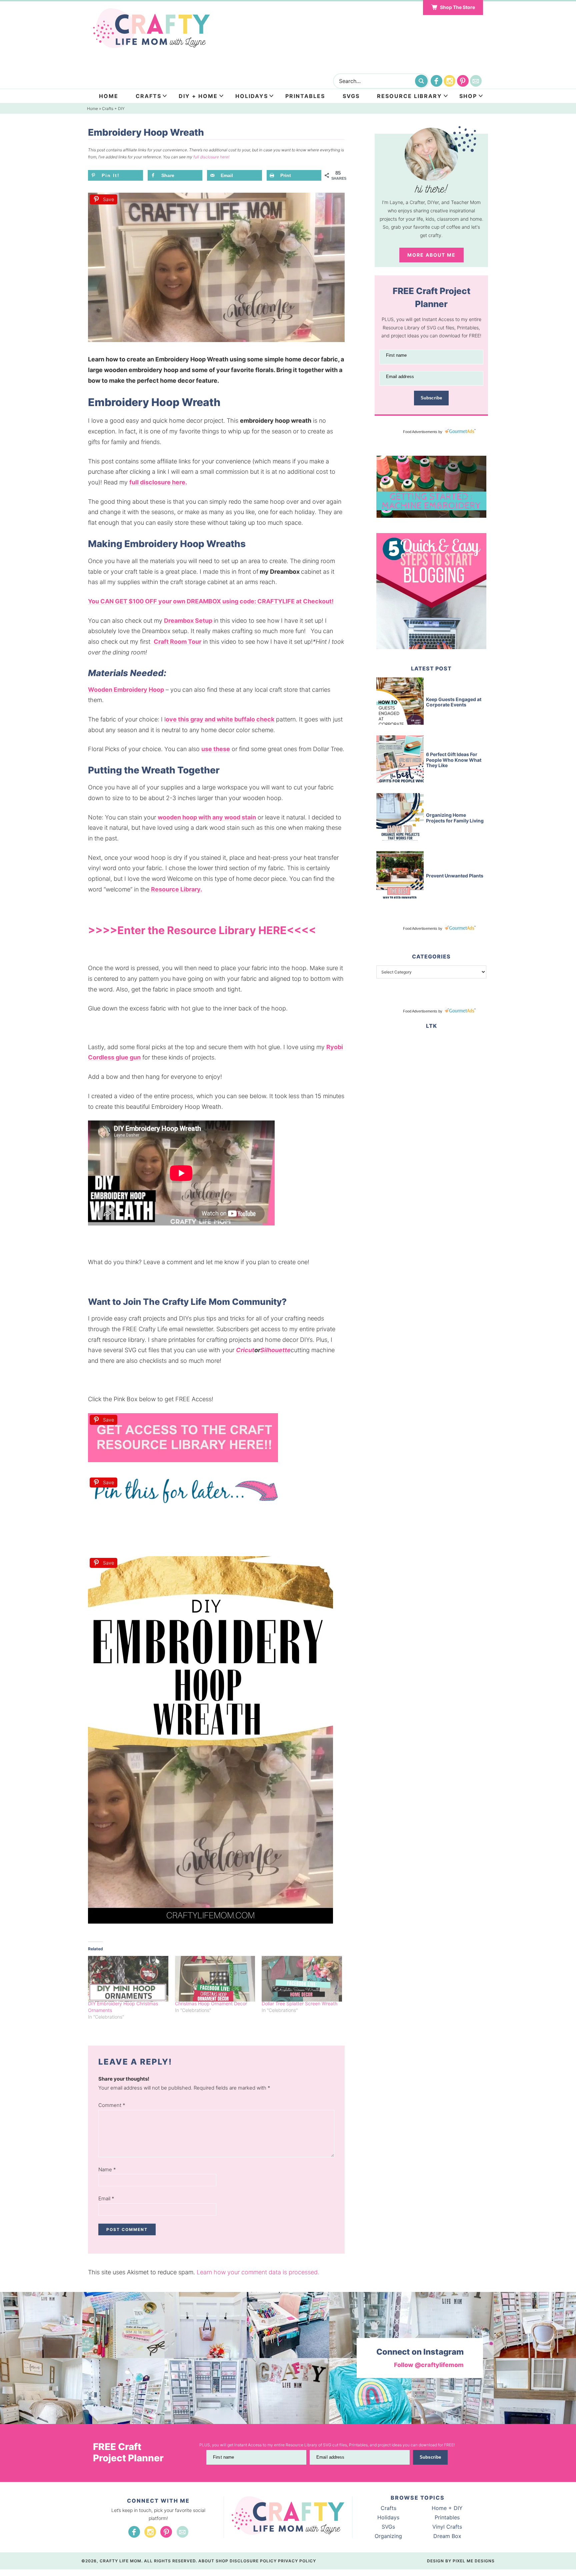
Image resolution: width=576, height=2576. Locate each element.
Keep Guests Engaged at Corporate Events (454, 702)
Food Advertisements (420, 432)
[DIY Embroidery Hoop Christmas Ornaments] (128, 1979)
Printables (305, 96)
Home (109, 96)
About (206, 2561)
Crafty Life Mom (151, 28)
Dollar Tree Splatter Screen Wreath (299, 2003)
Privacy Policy (297, 2561)
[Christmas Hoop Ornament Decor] (215, 1979)
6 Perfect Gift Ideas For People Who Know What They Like (454, 760)
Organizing (388, 2536)
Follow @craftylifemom (429, 2365)
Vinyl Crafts (447, 2527)
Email (106, 2198)
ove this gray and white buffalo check (220, 719)
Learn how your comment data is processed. (258, 2272)
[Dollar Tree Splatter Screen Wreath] (302, 1979)
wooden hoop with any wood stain (207, 817)
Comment (112, 2105)
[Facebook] (436, 81)
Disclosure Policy (253, 2561)
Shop (468, 96)
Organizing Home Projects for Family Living (455, 818)
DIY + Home (198, 96)
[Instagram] (449, 81)
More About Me (431, 255)
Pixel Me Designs (474, 2561)
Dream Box (447, 2536)
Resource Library (409, 96)
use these (216, 749)
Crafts (148, 96)
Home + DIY (447, 2508)
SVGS (351, 96)
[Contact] (476, 81)
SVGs (388, 2527)
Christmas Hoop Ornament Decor (211, 2003)
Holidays (252, 96)
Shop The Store (457, 7)
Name (107, 2169)
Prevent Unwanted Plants (455, 876)
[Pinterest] (463, 81)
